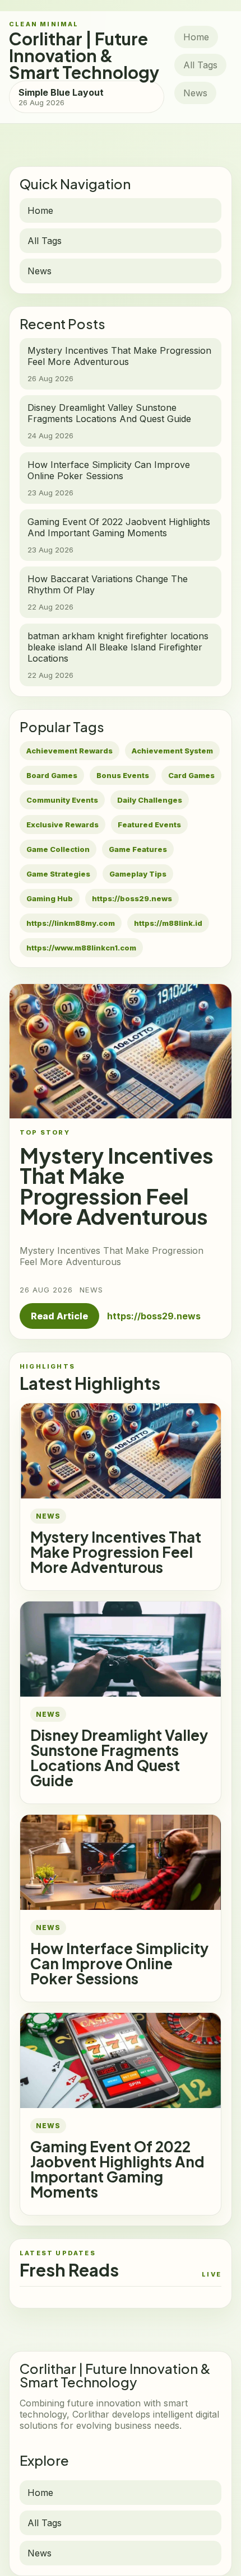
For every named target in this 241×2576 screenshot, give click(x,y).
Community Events (62, 800)
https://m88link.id (168, 923)
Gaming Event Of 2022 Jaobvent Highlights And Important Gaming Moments (117, 2169)
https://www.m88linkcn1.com (81, 948)
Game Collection (58, 849)
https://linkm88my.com (71, 923)
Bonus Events (123, 775)
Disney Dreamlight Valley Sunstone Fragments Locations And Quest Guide (119, 1758)
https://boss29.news (132, 898)
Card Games (191, 775)
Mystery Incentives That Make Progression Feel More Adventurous (116, 1552)
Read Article (59, 1316)
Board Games (52, 775)
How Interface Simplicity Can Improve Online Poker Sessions (119, 1963)
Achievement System (172, 751)
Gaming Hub (50, 898)
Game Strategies (58, 874)
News (195, 93)
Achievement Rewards (69, 751)
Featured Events (149, 825)
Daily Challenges (150, 800)
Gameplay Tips (138, 874)
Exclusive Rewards (62, 825)
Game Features (138, 849)
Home (196, 37)
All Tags (200, 65)
